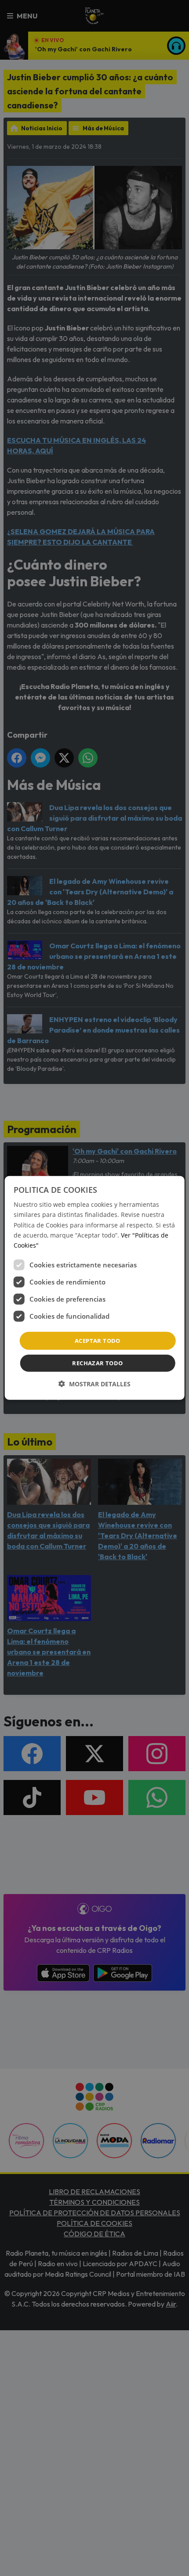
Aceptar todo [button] (98, 1341)
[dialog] (95, 1288)
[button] (94, 1384)
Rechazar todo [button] (97, 1363)
